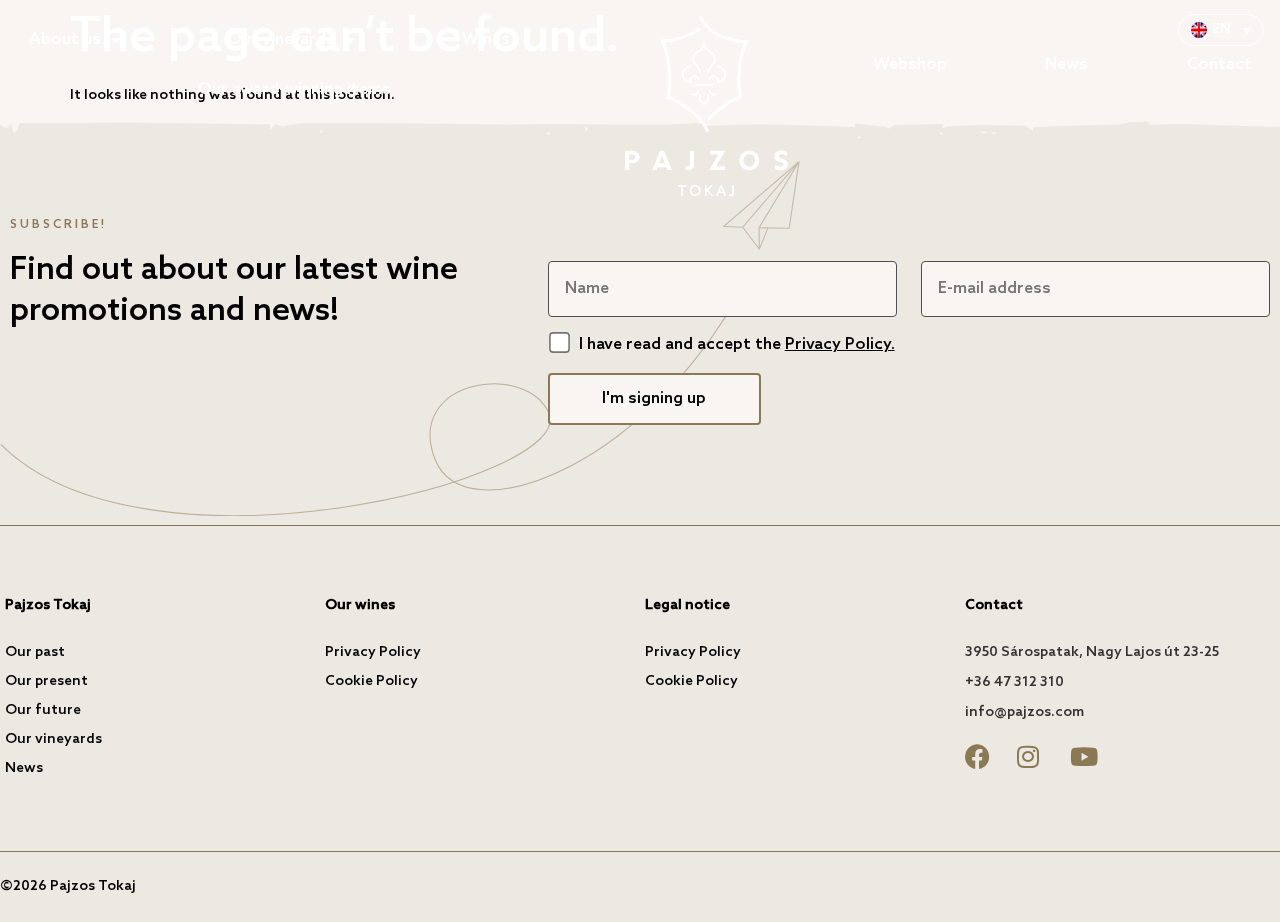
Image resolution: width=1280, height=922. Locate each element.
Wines (486, 39)
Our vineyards (281, 39)
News (1066, 64)
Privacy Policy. (840, 344)
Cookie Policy (371, 681)
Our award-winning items (294, 89)
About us (65, 39)
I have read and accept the (737, 344)
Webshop (910, 64)
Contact (1219, 64)
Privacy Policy (373, 652)
